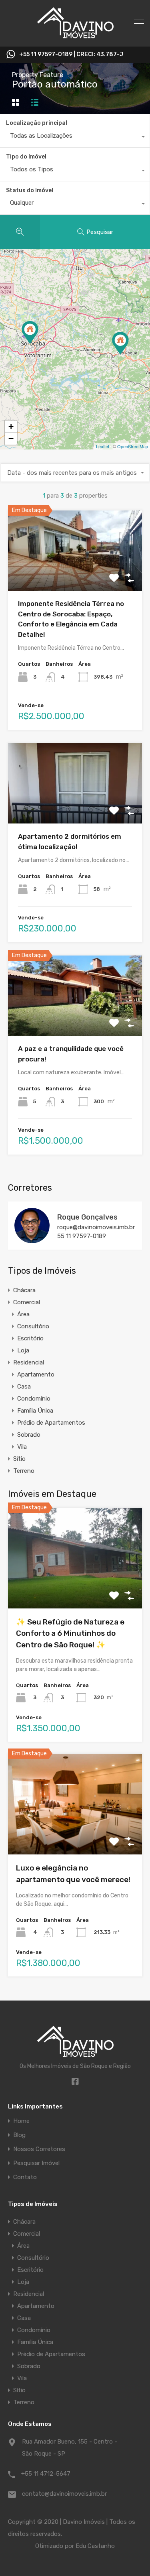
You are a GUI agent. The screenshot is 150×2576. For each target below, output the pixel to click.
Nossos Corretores (39, 2149)
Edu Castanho (95, 2546)
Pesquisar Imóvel (36, 2163)
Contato (25, 2177)
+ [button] (11, 426)
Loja (23, 1350)
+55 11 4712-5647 (46, 2474)
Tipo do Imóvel (26, 157)
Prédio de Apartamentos (51, 1423)
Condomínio (34, 1399)
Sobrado (29, 1435)
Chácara (24, 1290)
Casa (24, 1387)
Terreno (24, 1471)
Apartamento (36, 1374)
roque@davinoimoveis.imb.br (96, 1227)
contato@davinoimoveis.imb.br (64, 2494)
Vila (22, 1447)
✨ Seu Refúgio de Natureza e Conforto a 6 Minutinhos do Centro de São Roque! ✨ (70, 1633)
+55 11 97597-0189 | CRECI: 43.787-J (71, 55)
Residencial (29, 1362)
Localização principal (37, 123)
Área (23, 1314)
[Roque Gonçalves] (32, 1240)
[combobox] (75, 138)
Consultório (33, 1326)
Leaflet (103, 446)
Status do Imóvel (30, 190)
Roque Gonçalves (87, 1217)
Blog (19, 2135)
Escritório (30, 1338)
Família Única (35, 1411)
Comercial (27, 1302)
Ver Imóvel (75, 575)
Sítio (19, 1459)
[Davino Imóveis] (75, 37)
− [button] (11, 438)
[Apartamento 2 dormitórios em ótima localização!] (120, 343)
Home (21, 2121)
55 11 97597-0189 (82, 1236)
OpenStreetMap (133, 446)
